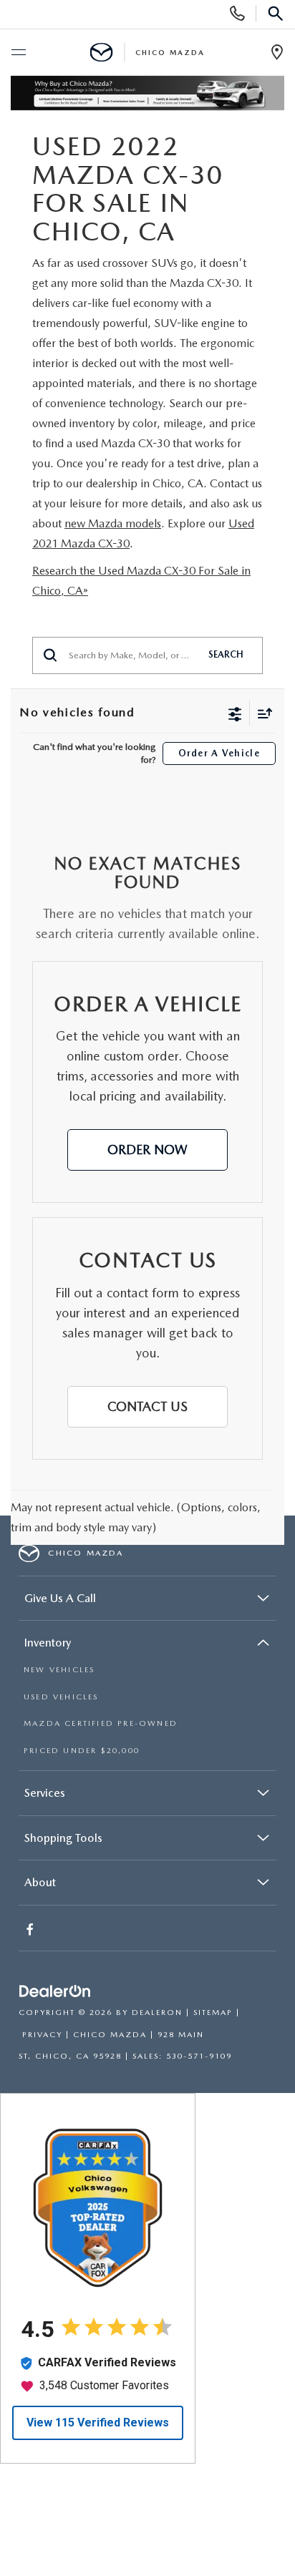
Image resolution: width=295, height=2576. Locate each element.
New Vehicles (59, 1670)
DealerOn (157, 2012)
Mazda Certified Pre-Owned (101, 1723)
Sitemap (213, 2012)
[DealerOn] (55, 1992)
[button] (147, 1150)
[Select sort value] (261, 713)
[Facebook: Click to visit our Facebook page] (32, 1931)
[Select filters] (235, 713)
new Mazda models (113, 523)
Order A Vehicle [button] (219, 753)
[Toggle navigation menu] (18, 53)
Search (226, 654)
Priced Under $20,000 (82, 1751)
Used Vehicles (61, 1697)
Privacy (42, 2035)
